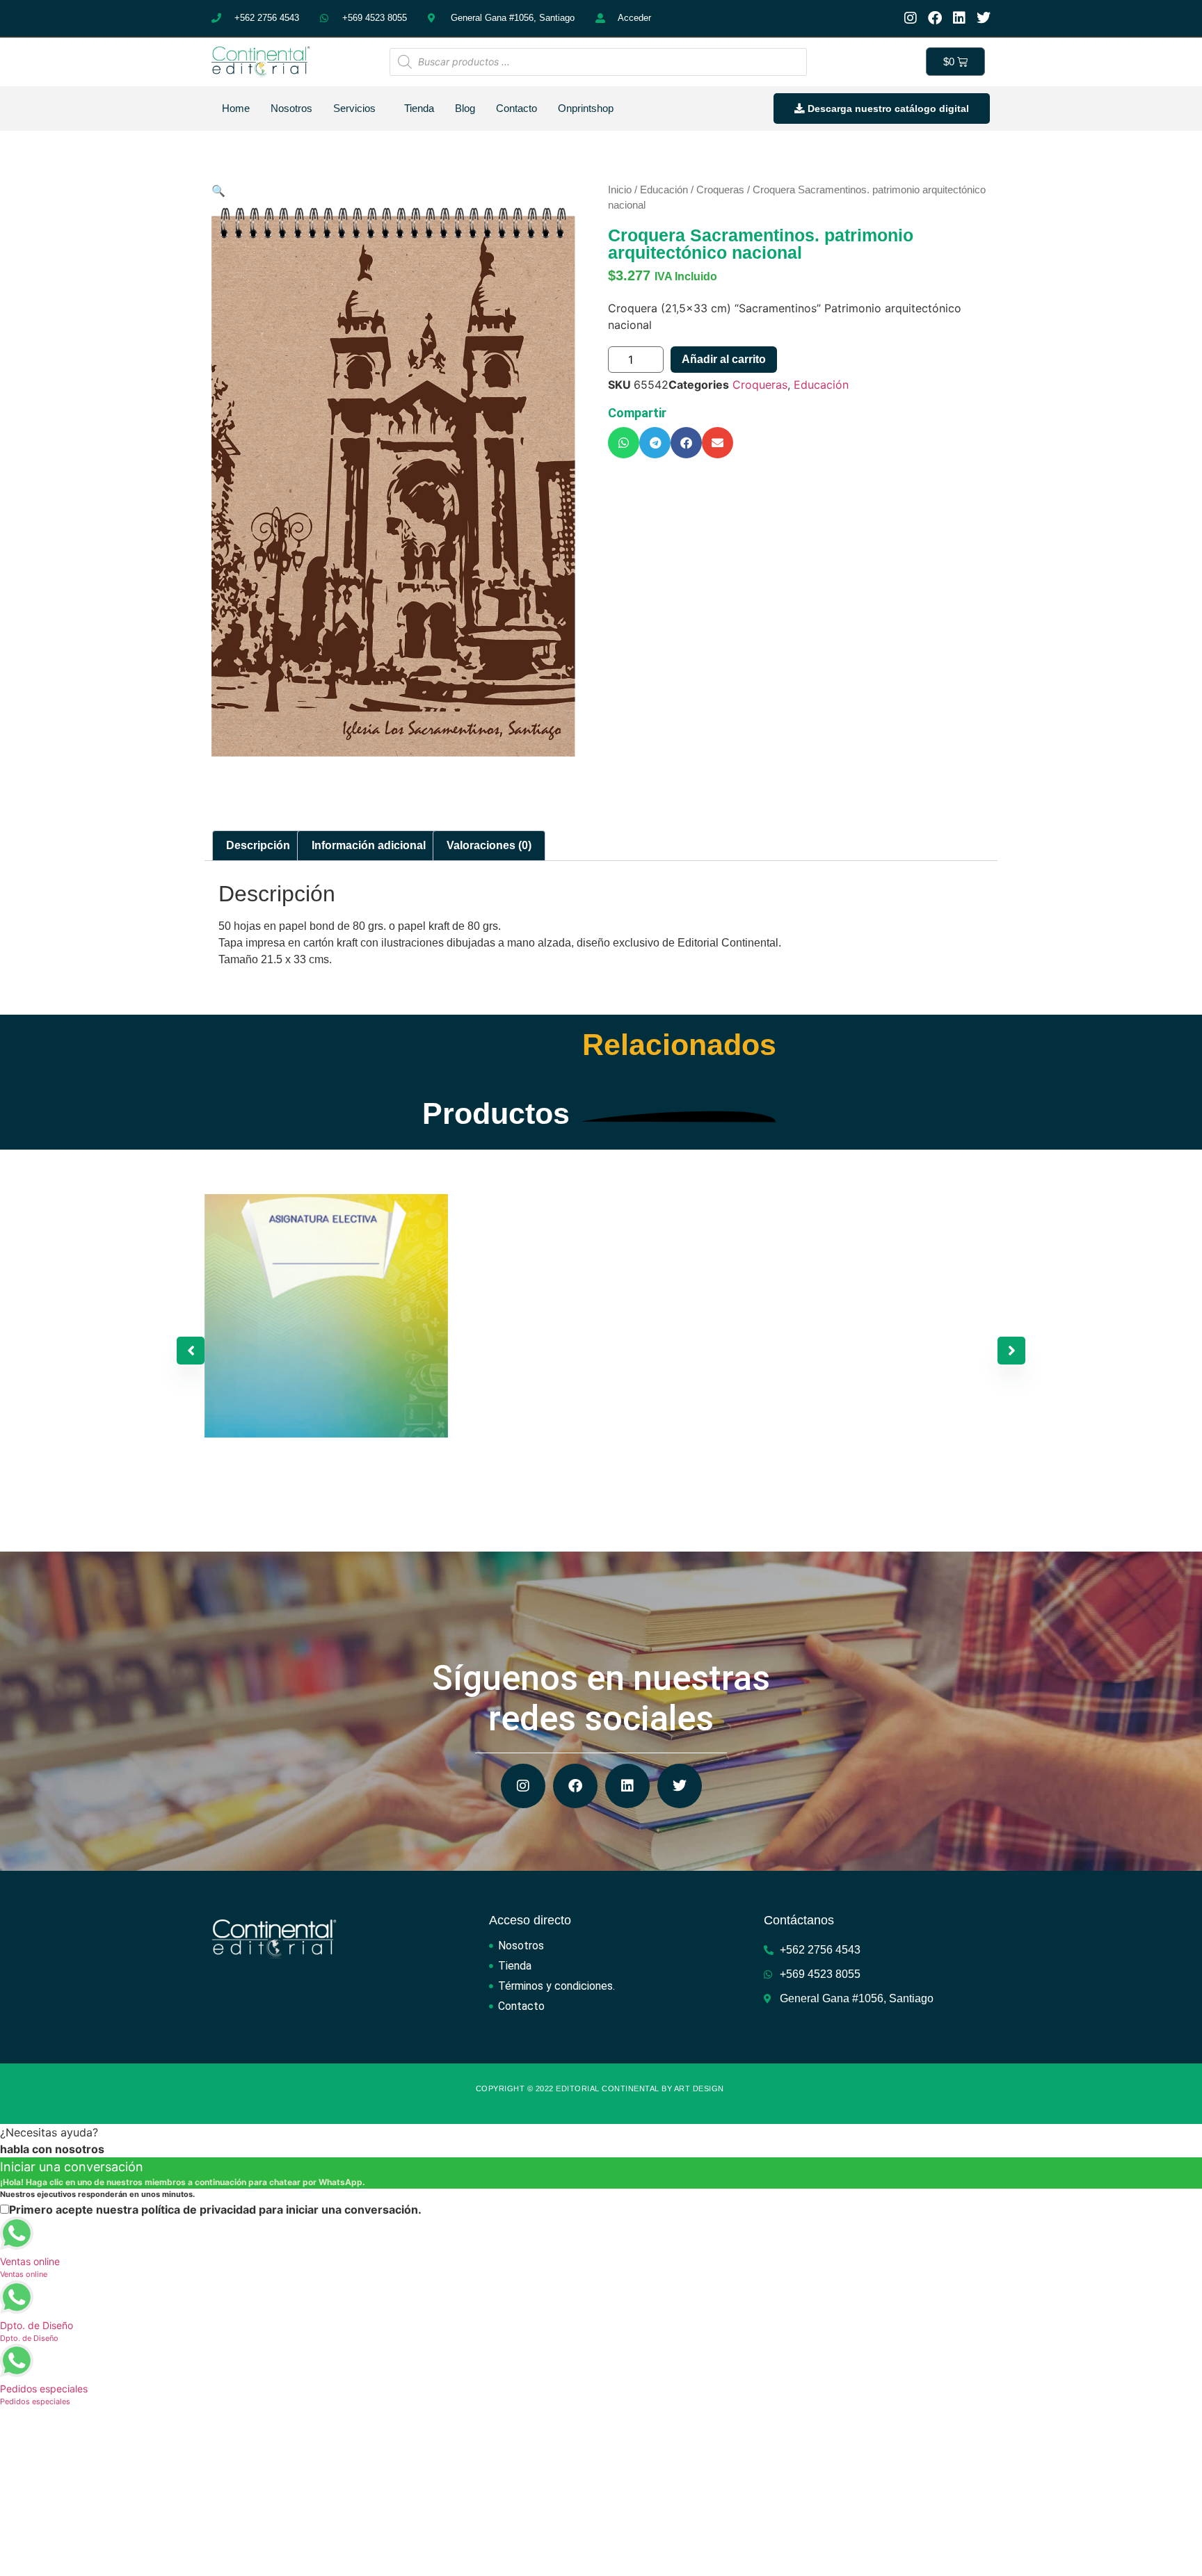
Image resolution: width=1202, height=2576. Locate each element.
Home (236, 108)
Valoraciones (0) (489, 845)
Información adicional (369, 845)
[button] (624, 443)
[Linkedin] (959, 18)
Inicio (620, 190)
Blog (465, 108)
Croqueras (720, 190)
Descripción (258, 845)
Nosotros (291, 108)
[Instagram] (911, 18)
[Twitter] (984, 18)
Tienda (419, 108)
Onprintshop (586, 108)
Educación (664, 190)
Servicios (354, 108)
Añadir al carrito (724, 359)
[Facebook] (935, 18)
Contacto (516, 108)
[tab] (258, 846)
